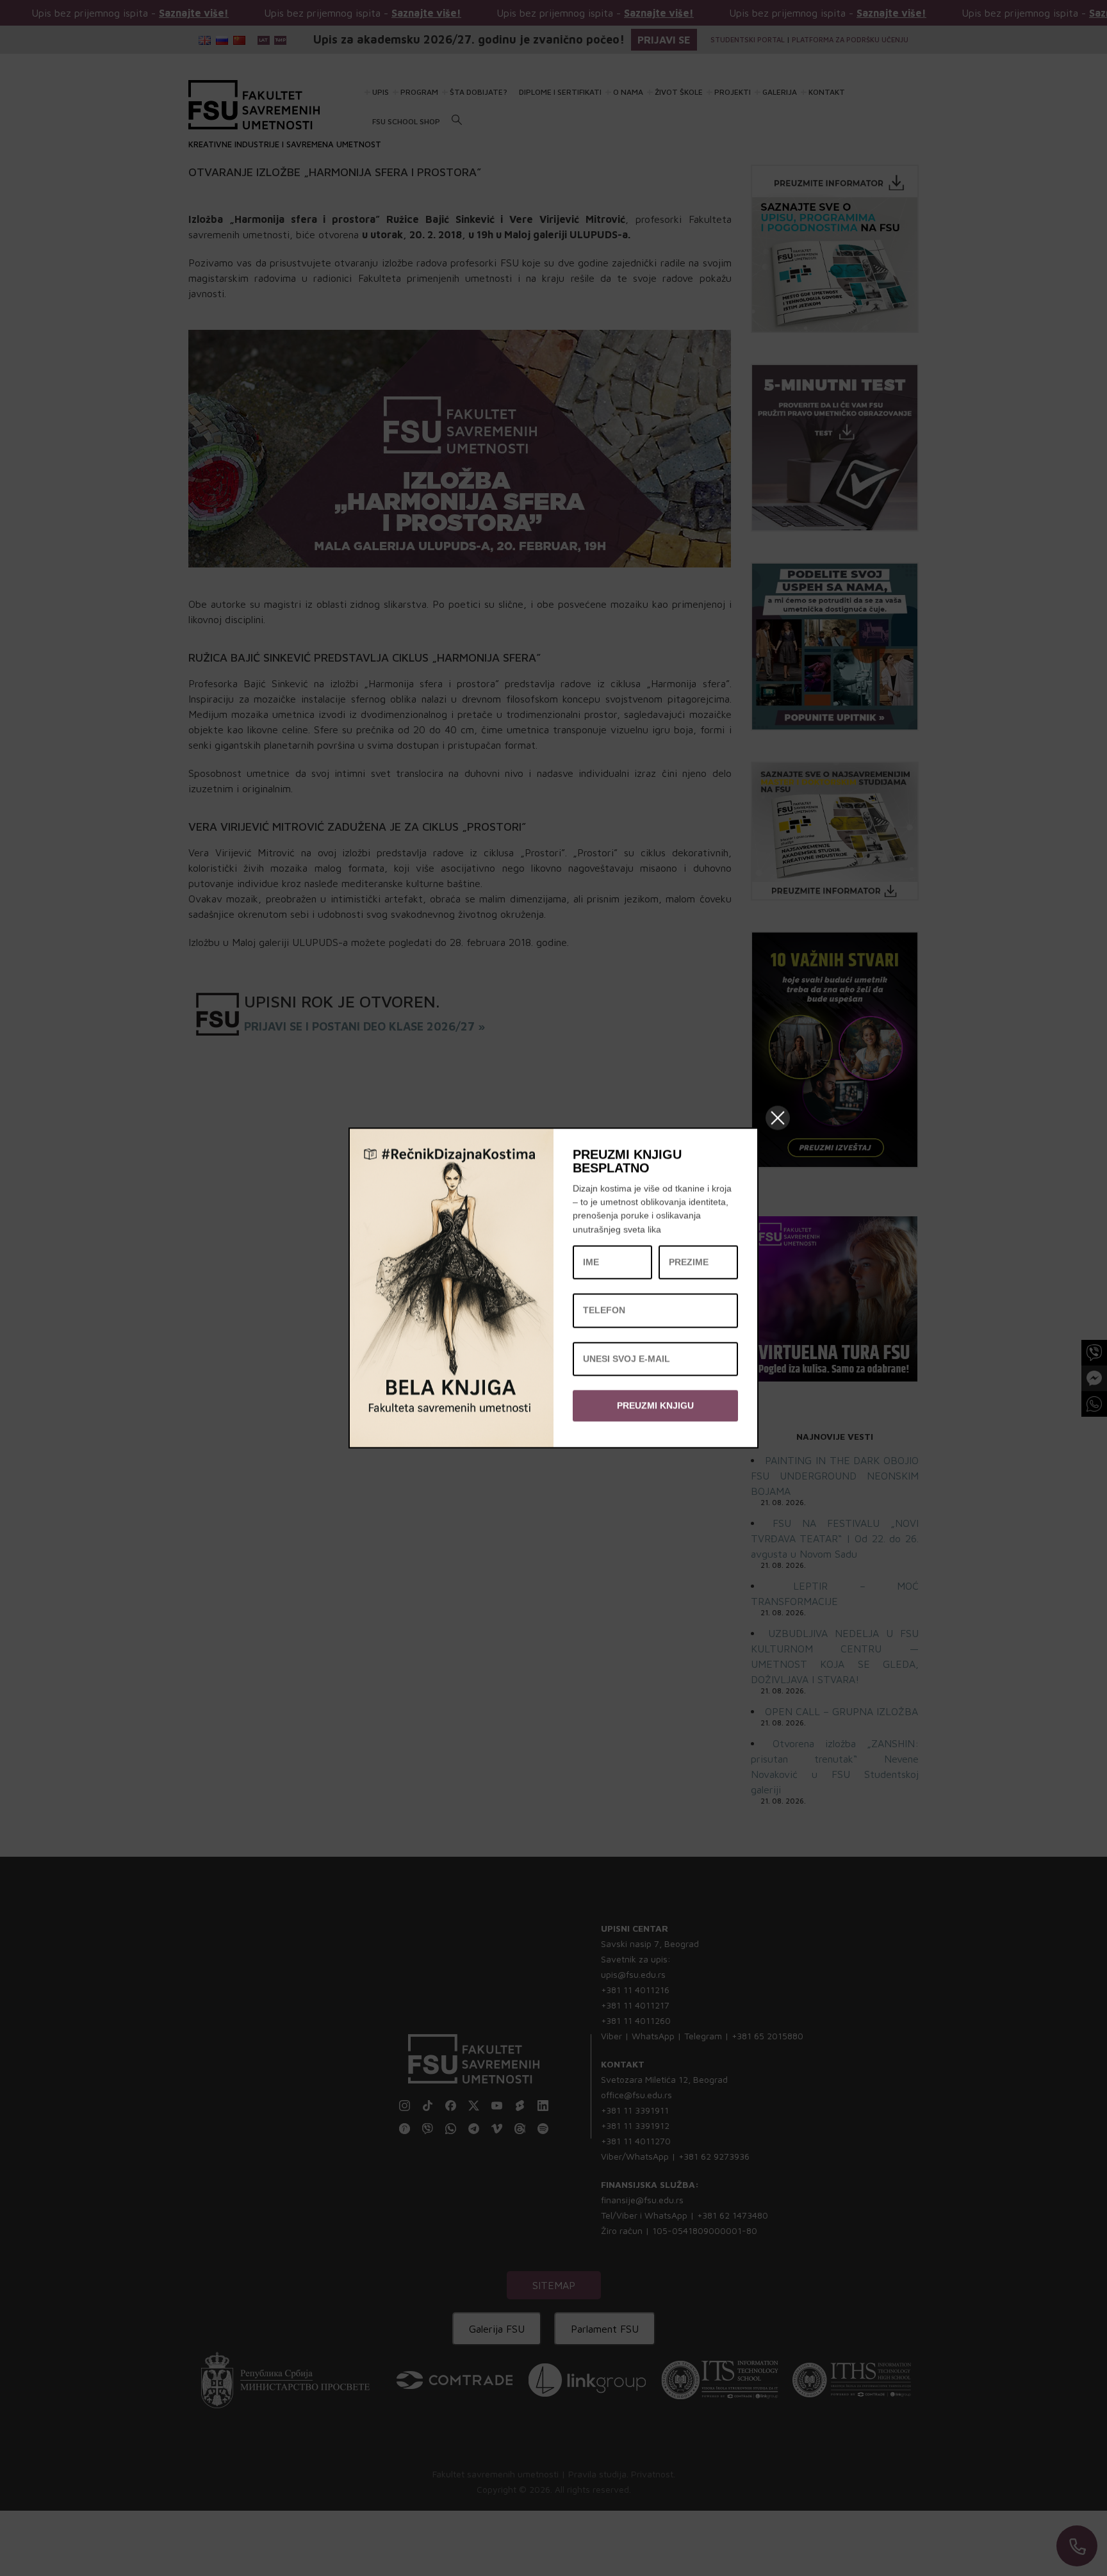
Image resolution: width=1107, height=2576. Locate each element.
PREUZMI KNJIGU (655, 1405)
